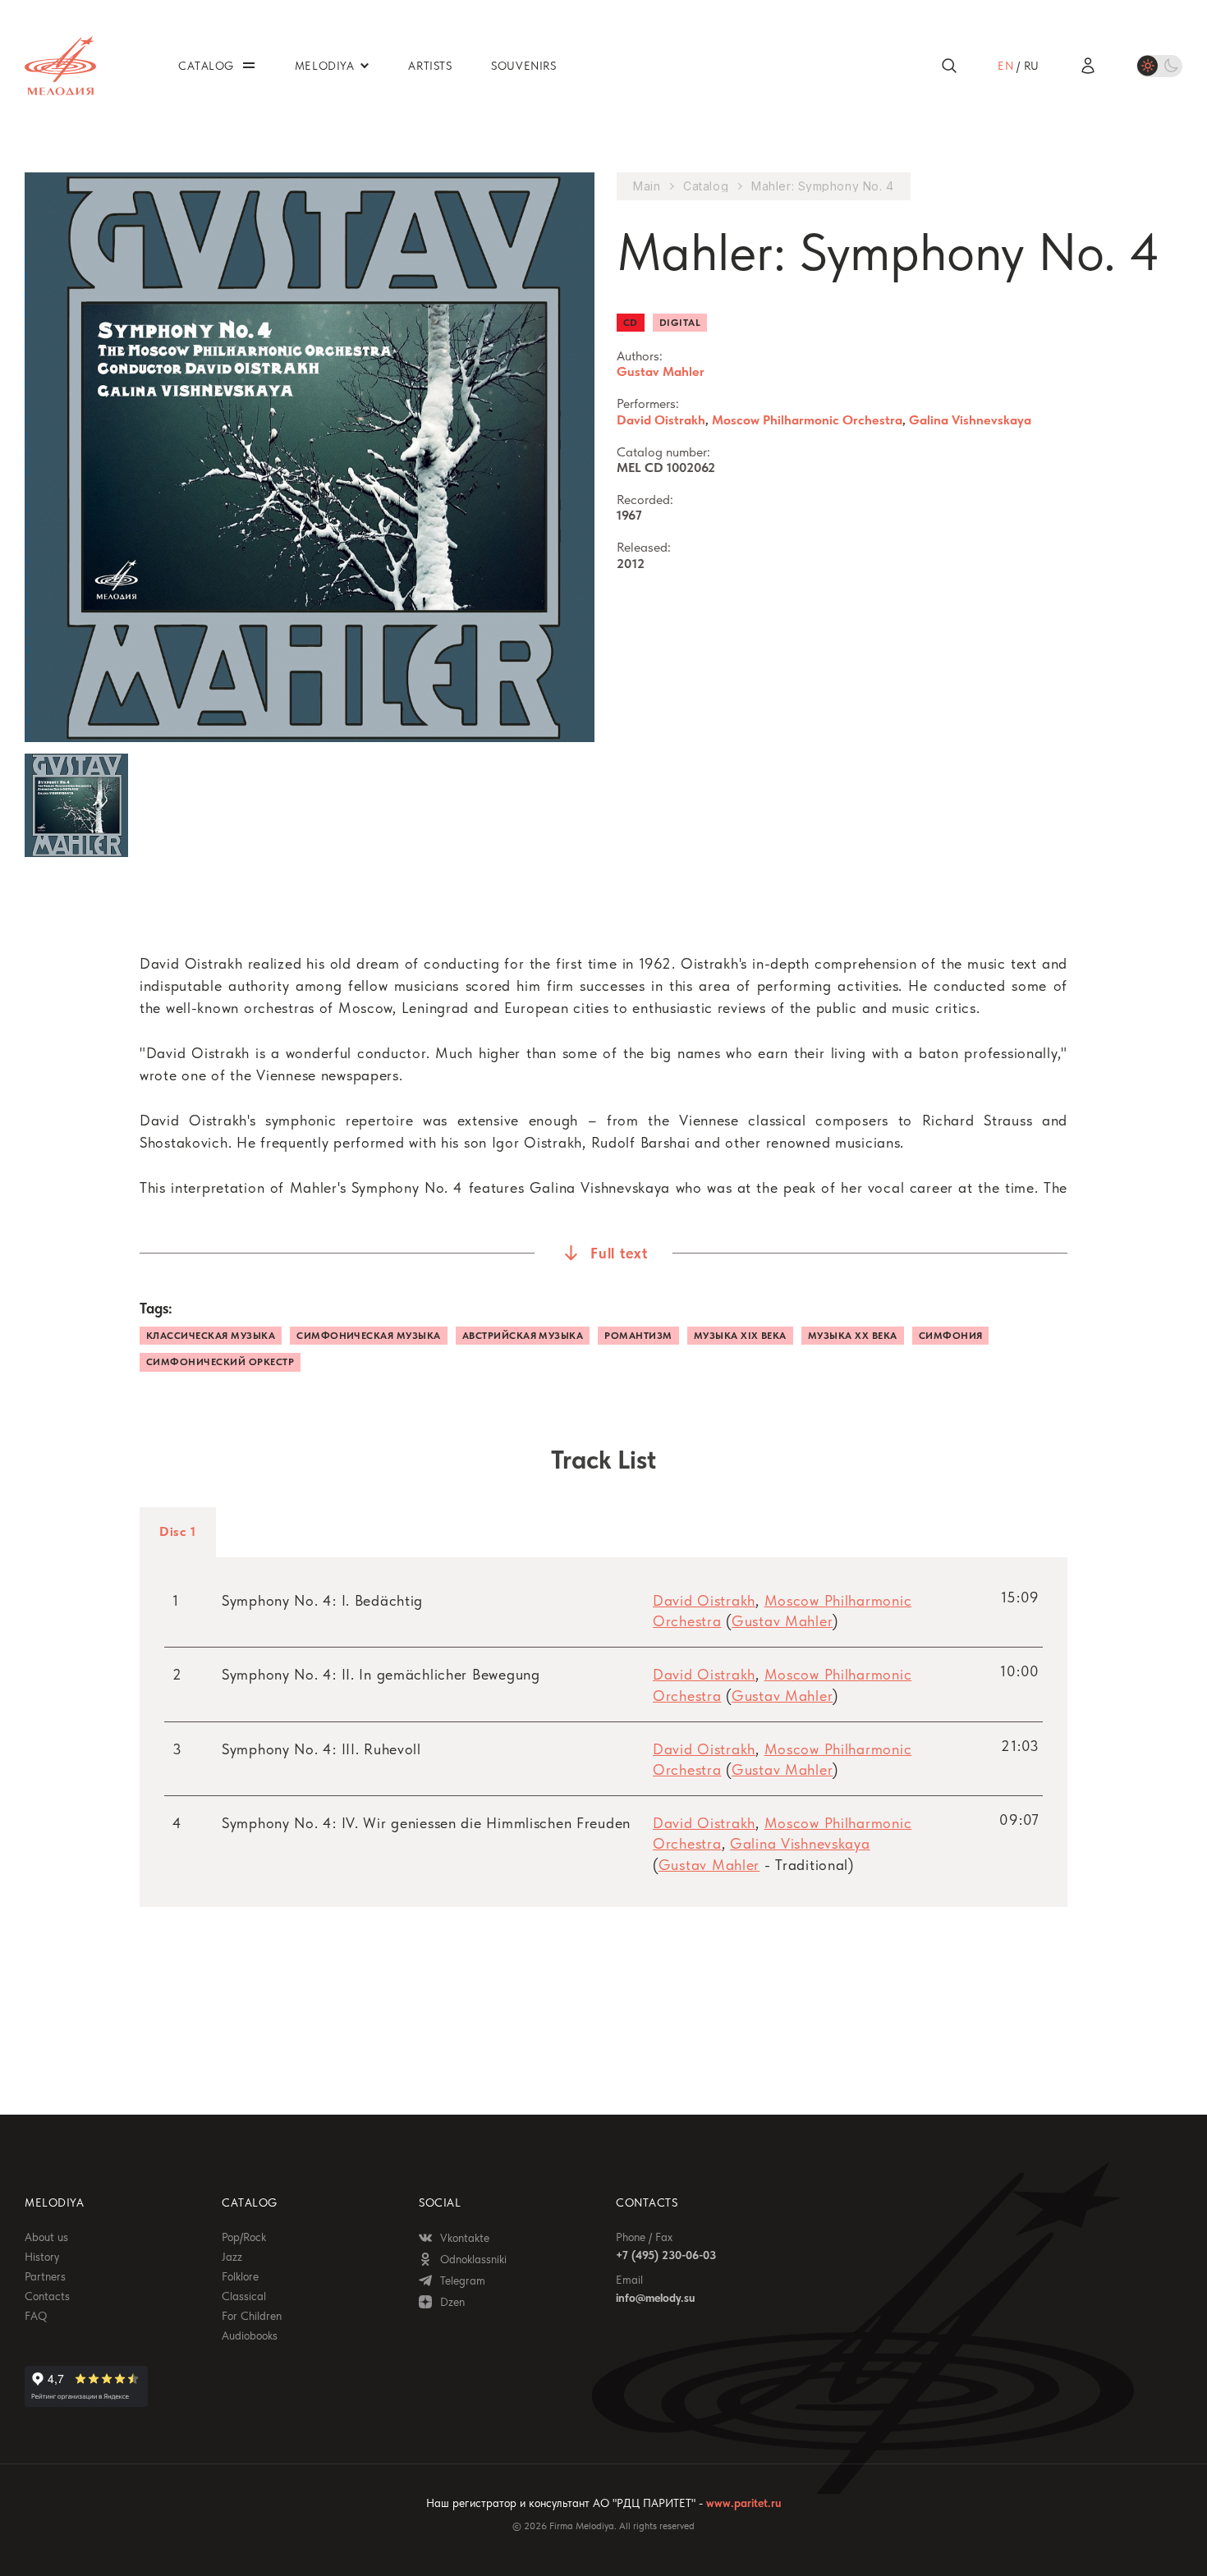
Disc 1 (178, 1531)
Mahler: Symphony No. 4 (822, 186)
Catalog (706, 186)
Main (647, 186)
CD (631, 323)
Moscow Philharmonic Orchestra (807, 420)
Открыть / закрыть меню (249, 65)
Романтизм (638, 1336)
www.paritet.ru (743, 2503)
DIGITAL (680, 323)
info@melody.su (655, 2298)
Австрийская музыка (523, 1336)
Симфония (951, 1336)
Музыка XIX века (740, 1336)
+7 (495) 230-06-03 (666, 2255)
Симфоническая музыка (369, 1336)
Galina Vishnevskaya (970, 420)
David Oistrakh (661, 420)
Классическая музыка (211, 1336)
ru (1032, 66)
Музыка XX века (853, 1336)
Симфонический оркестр (220, 1362)
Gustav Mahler (661, 371)
